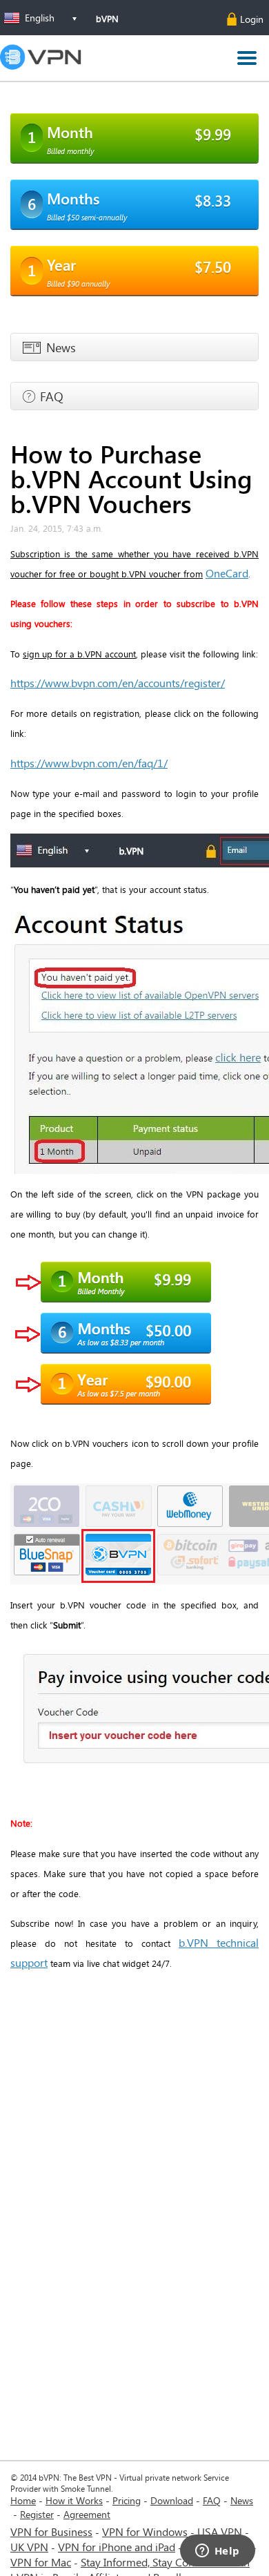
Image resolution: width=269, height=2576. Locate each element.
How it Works (74, 2500)
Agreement (87, 2514)
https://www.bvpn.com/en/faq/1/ (89, 763)
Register (37, 2514)
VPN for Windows (145, 2531)
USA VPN (220, 2531)
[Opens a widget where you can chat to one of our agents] (217, 2552)
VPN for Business (51, 2531)
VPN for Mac (41, 2562)
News (242, 2500)
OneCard (227, 573)
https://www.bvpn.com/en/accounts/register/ (118, 683)
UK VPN (29, 2547)
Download (172, 2500)
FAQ (212, 2500)
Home (23, 2500)
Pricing (127, 2500)
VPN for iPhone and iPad (117, 2547)
